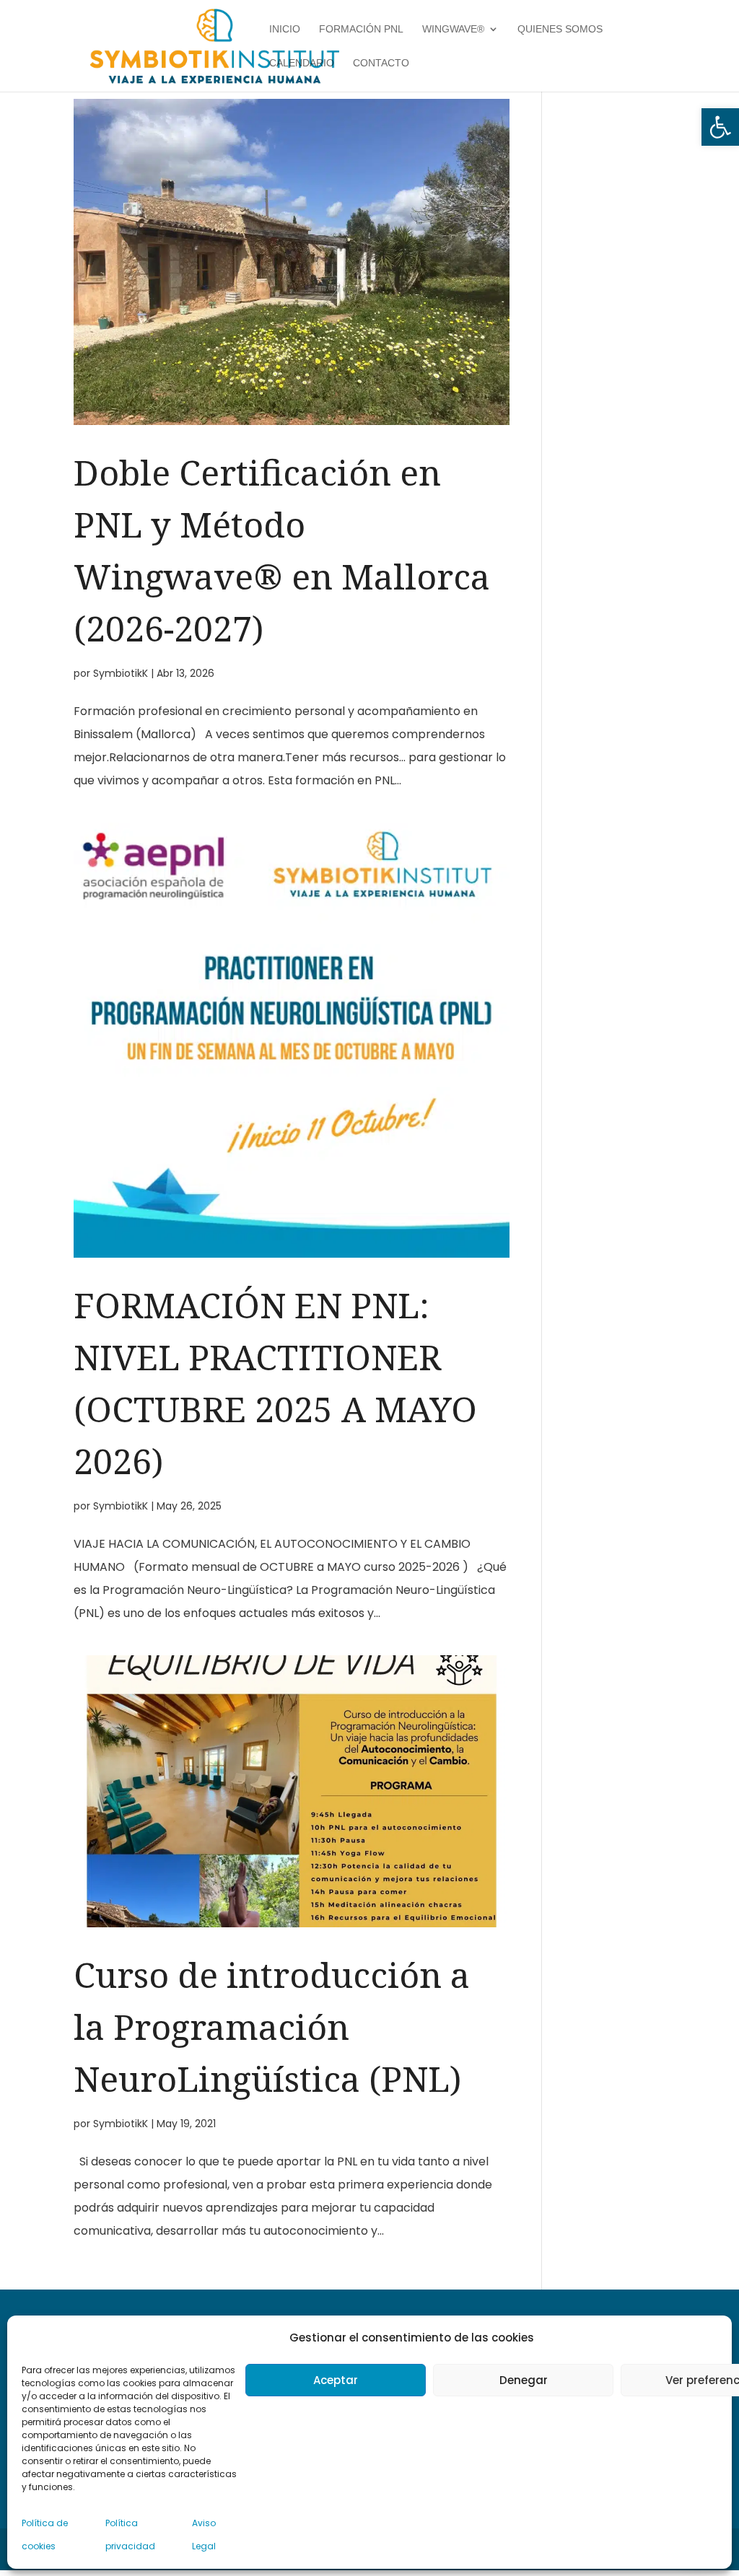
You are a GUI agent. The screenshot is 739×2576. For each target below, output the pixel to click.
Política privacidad (130, 2535)
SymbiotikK (121, 673)
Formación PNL (361, 29)
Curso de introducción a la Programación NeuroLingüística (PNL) (272, 2027)
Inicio (285, 29)
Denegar (524, 2380)
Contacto (381, 63)
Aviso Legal (204, 2535)
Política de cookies (45, 2535)
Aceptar (336, 2380)
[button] (720, 127)
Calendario (302, 63)
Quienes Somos (560, 29)
